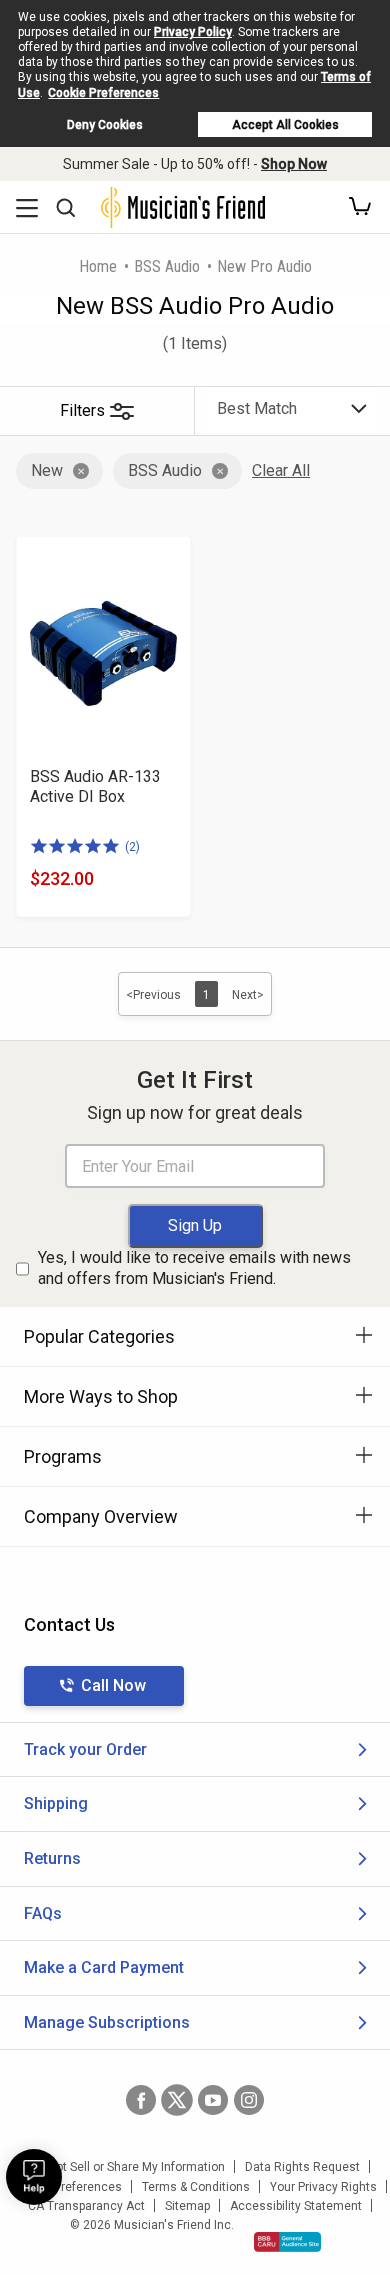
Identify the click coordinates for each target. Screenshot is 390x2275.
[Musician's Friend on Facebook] (141, 2100)
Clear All (281, 470)
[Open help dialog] (34, 2177)
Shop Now (294, 164)
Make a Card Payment (104, 1967)
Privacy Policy (193, 32)
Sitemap (187, 2206)
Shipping (56, 1803)
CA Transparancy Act (86, 2206)
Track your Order (85, 1749)
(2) (132, 847)
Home (98, 266)
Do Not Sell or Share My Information (127, 2167)
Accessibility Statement (296, 2206)
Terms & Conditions (196, 2187)
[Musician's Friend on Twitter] (177, 2100)
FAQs (43, 1913)
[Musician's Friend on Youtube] (213, 2100)
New (47, 470)
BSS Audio (167, 266)
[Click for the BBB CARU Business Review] (287, 2242)
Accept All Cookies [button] (285, 125)
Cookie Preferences (103, 93)
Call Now (113, 1685)
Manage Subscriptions (107, 2022)
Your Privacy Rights (323, 2187)
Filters (82, 410)
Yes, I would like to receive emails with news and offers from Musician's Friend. (194, 1268)
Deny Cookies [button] (105, 125)
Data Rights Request (302, 2167)
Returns (52, 1858)
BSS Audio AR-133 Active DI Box (95, 786)
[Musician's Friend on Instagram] (249, 2100)
